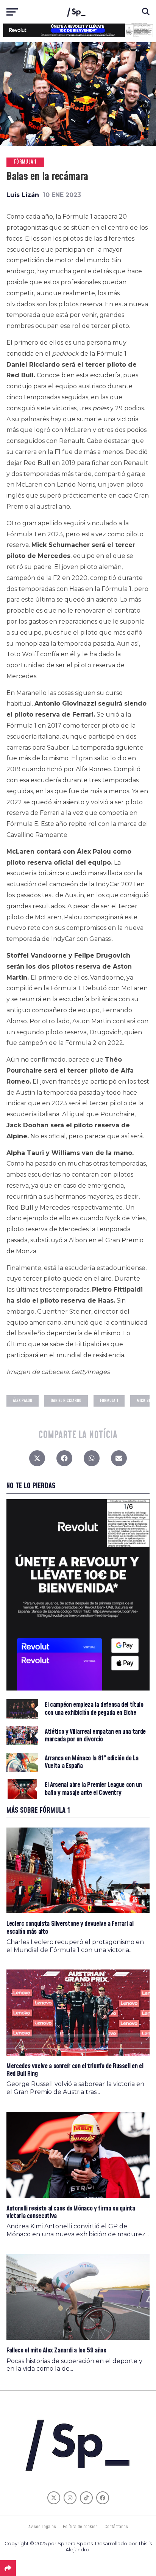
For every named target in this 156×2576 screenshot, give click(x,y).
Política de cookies (80, 2527)
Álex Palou (23, 1401)
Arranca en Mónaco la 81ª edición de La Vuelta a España (91, 1762)
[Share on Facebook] (64, 1460)
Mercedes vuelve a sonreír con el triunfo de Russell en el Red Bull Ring (75, 2070)
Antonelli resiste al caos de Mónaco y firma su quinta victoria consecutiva (71, 2212)
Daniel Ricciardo (66, 1401)
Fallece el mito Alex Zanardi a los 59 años (56, 2350)
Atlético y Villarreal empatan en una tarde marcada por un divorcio (95, 1736)
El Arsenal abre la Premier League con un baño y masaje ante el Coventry (93, 1789)
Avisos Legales (42, 2527)
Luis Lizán (23, 195)
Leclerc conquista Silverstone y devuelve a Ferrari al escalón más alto (70, 1928)
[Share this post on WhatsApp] (92, 1460)
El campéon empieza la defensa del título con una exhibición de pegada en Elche (94, 1709)
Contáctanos (116, 2527)
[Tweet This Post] (37, 1460)
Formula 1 (109, 1401)
